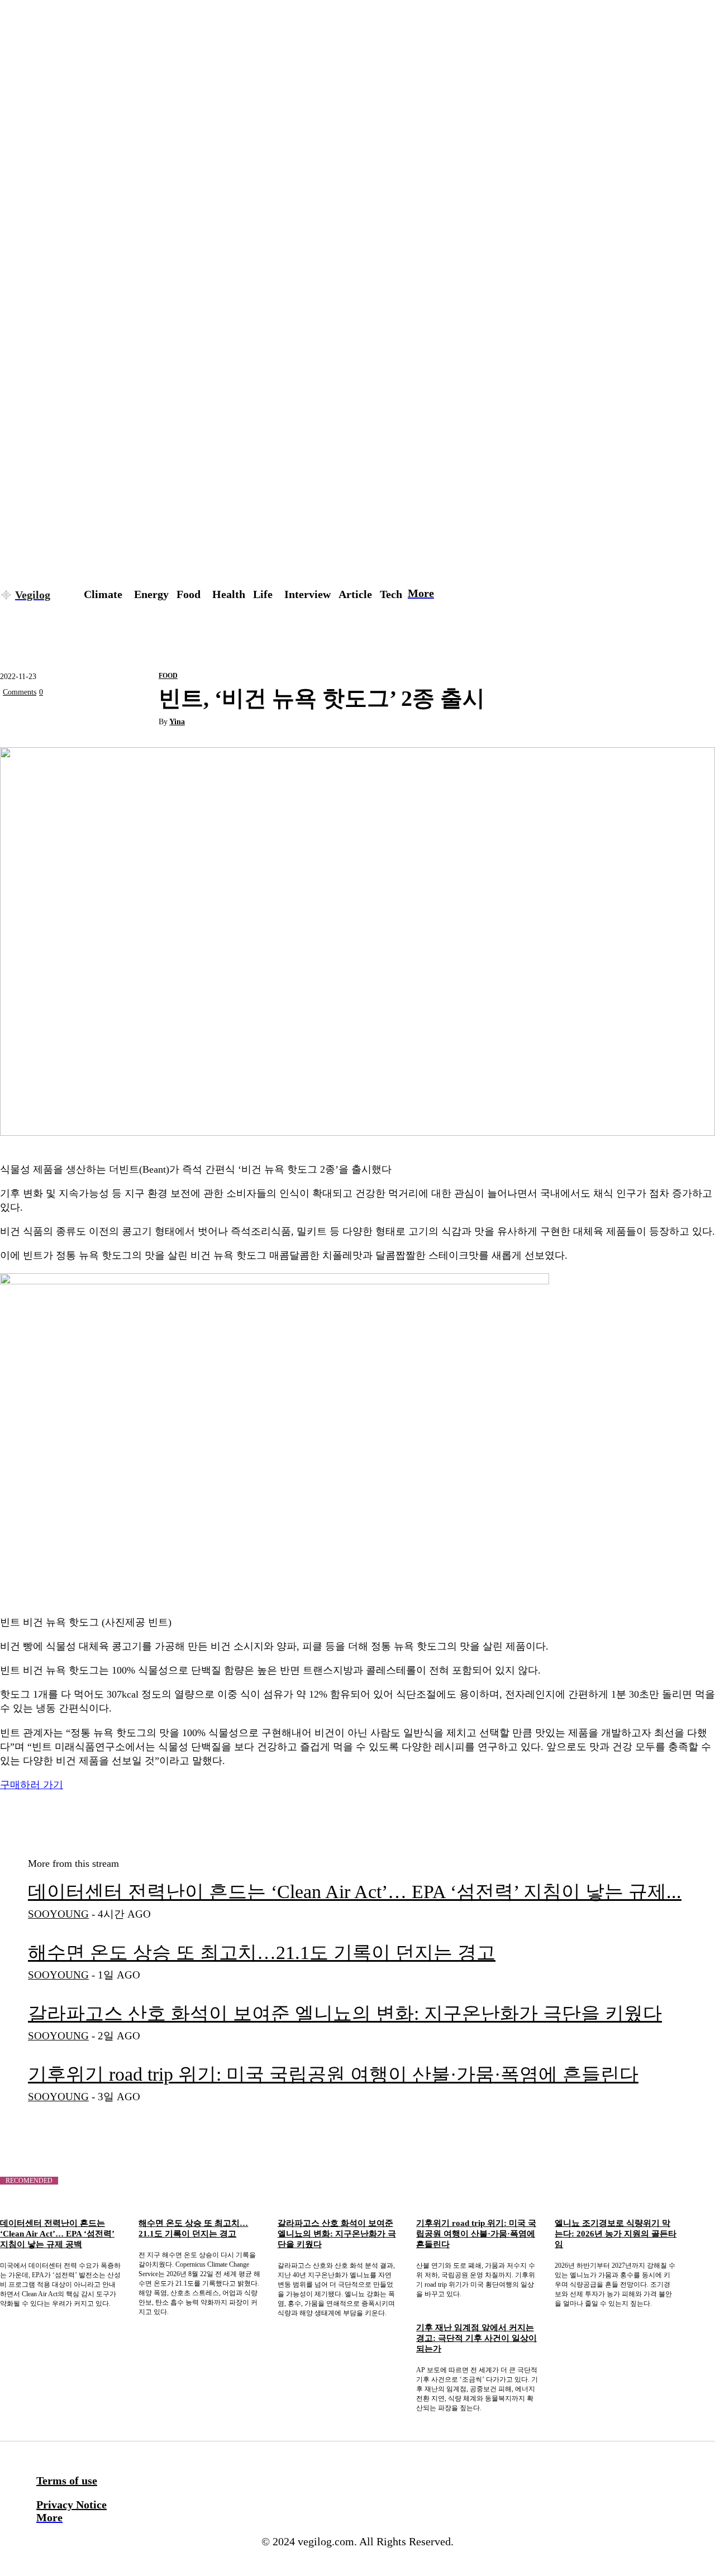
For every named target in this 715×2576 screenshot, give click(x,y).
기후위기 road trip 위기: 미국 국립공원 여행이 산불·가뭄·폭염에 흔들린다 (333, 2074)
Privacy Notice (71, 2505)
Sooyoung (58, 1914)
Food (168, 676)
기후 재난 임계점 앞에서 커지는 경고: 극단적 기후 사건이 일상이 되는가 (476, 2338)
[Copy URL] (99, 718)
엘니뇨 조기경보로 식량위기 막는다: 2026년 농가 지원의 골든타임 (616, 2234)
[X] (18, 718)
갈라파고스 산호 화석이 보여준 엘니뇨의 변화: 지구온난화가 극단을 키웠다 (345, 2013)
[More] (140, 718)
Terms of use (67, 2481)
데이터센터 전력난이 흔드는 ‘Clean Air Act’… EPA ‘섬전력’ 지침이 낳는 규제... (355, 1892)
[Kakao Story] (59, 718)
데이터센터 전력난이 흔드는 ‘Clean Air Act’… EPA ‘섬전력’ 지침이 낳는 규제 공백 (57, 2234)
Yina (177, 722)
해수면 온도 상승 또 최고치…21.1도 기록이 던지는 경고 (262, 1953)
